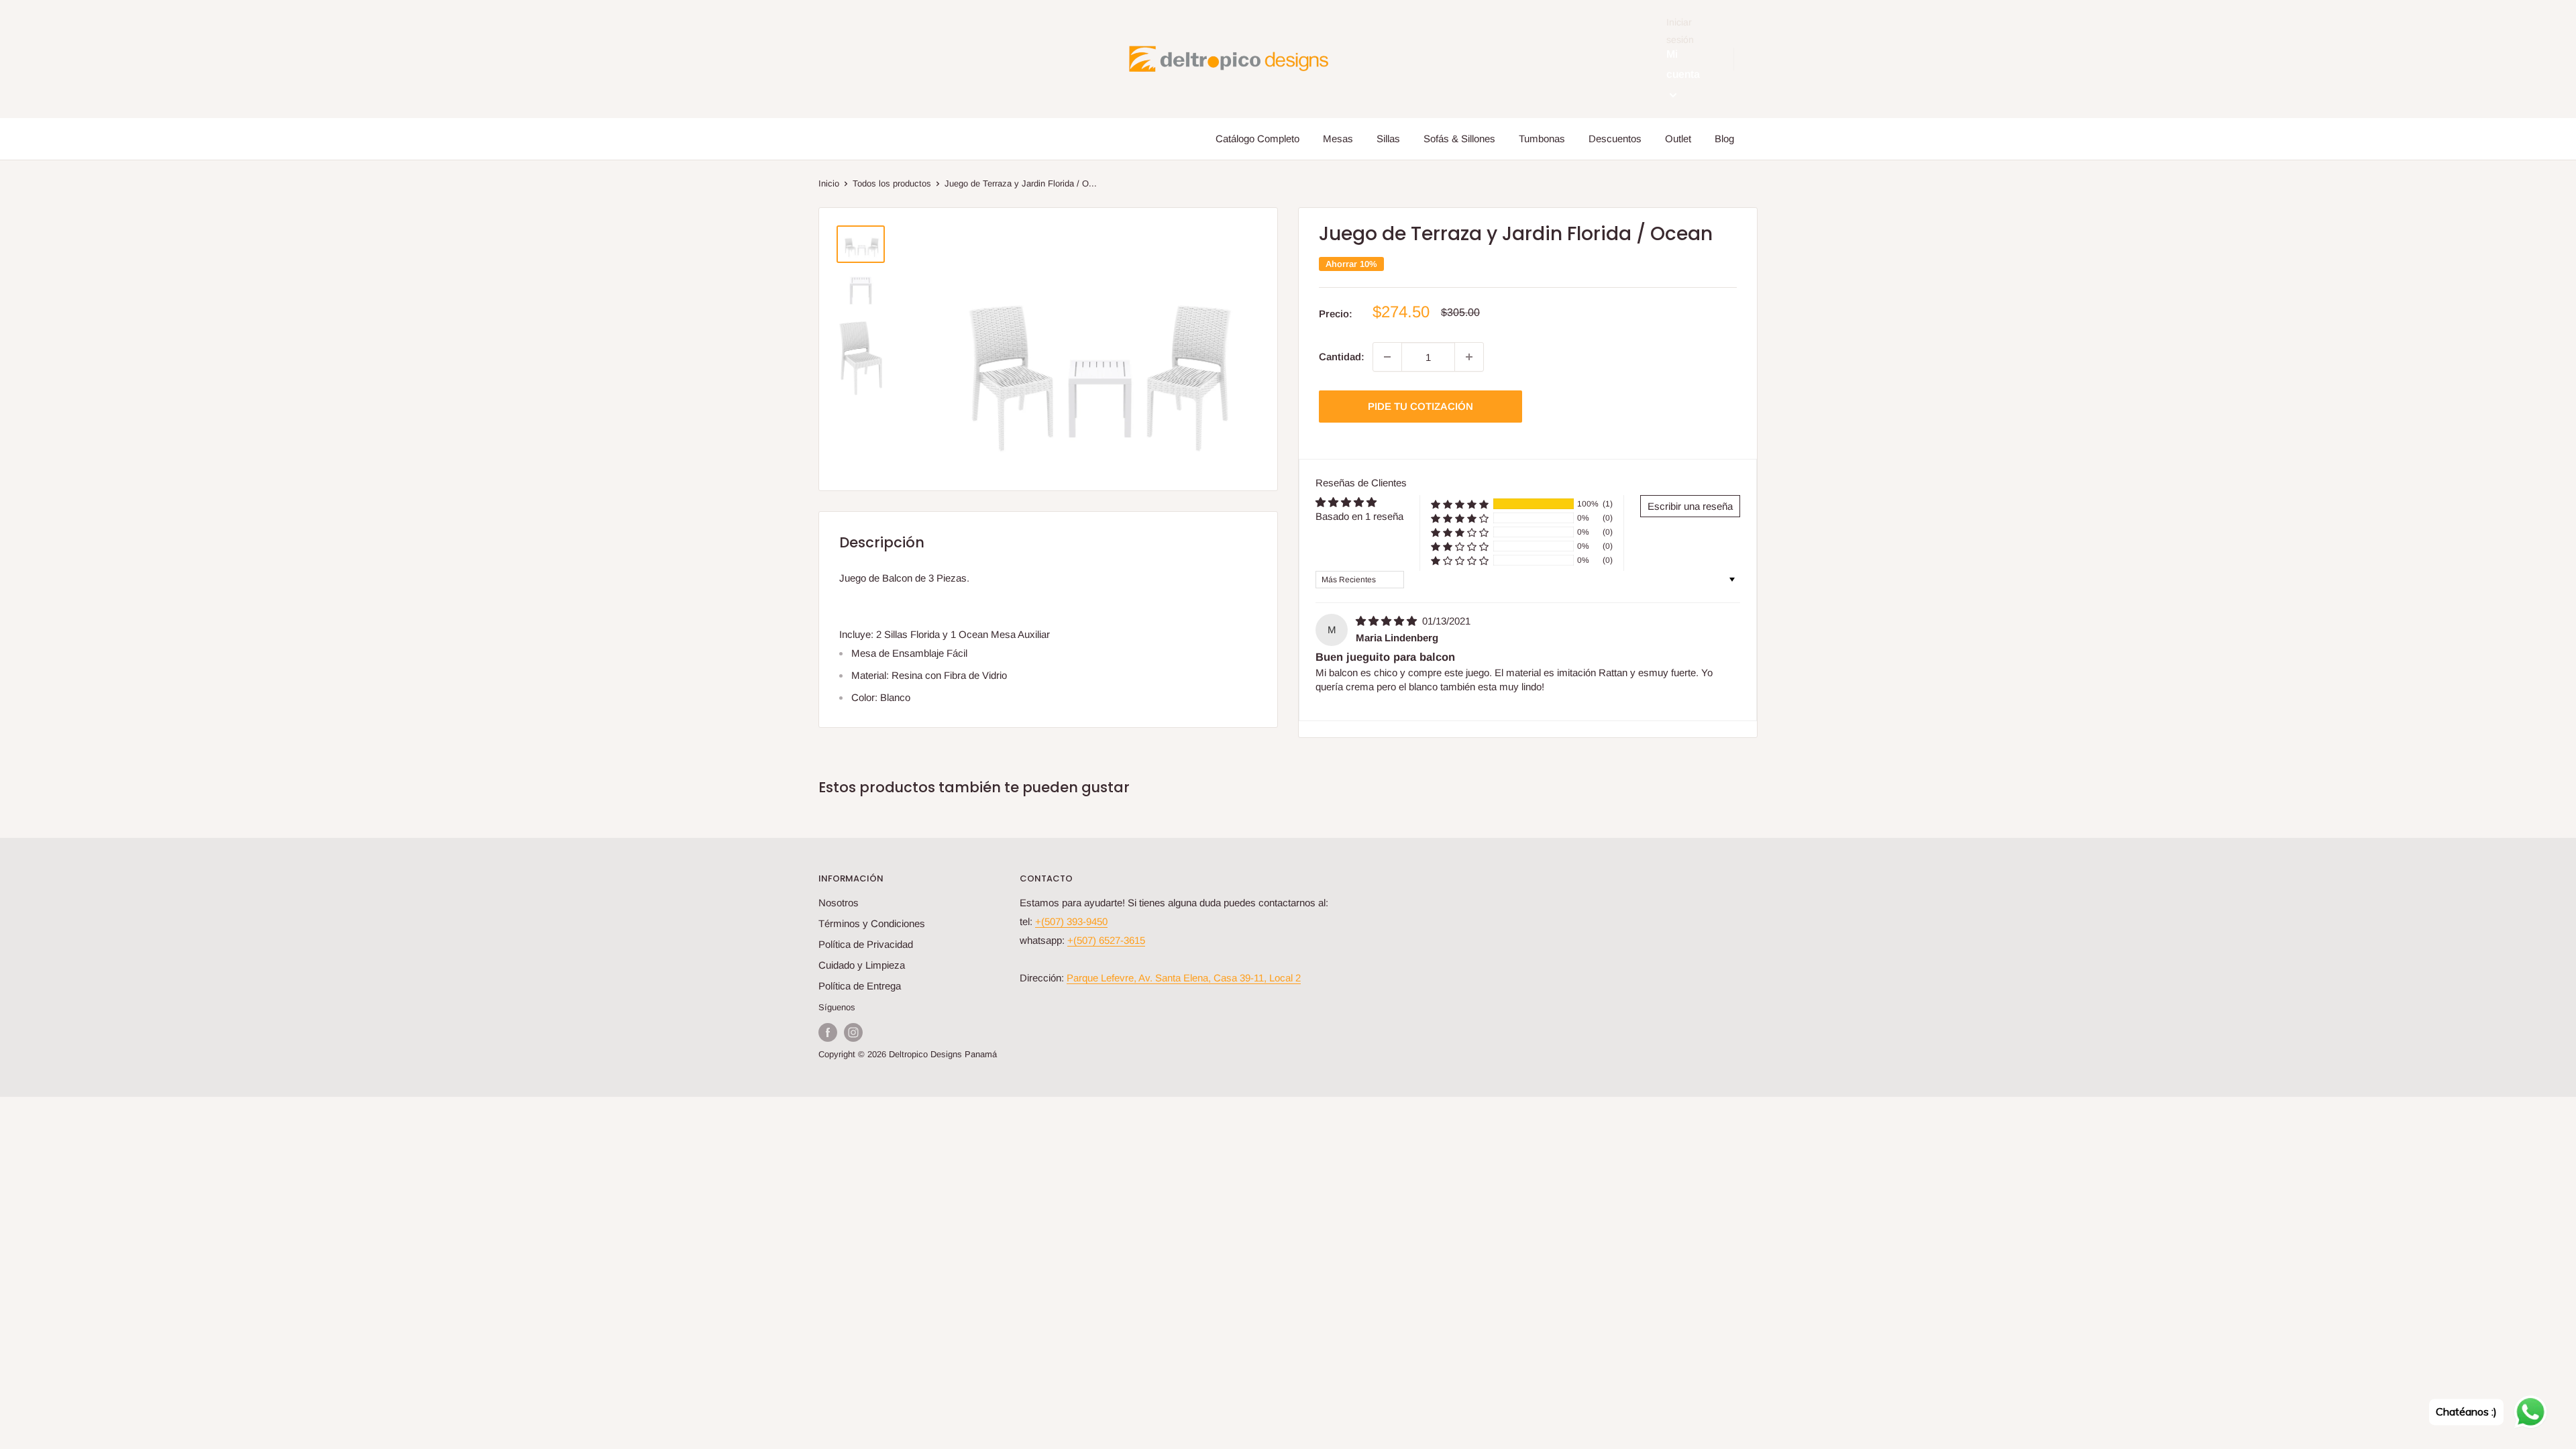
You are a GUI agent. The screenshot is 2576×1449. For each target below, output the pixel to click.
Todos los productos (892, 183)
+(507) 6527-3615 (1106, 940)
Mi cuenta (1683, 64)
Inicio (829, 183)
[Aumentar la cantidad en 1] (1469, 357)
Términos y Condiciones (872, 923)
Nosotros (839, 903)
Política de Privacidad (866, 944)
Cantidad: (1342, 357)
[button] (1460, 504)
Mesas (1338, 139)
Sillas (1388, 139)
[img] (1388, 621)
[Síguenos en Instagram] (853, 1032)
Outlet (1678, 139)
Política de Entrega (860, 986)
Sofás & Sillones (1459, 139)
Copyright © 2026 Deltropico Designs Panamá (908, 1054)
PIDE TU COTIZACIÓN (1420, 406)
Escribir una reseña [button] (1690, 506)
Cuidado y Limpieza (862, 965)
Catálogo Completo (1257, 139)
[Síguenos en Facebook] (828, 1032)
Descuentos (1615, 139)
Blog (1724, 139)
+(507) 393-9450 (1071, 921)
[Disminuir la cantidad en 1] (1387, 357)
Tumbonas (1542, 139)
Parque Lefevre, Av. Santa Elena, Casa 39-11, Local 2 (1184, 978)
